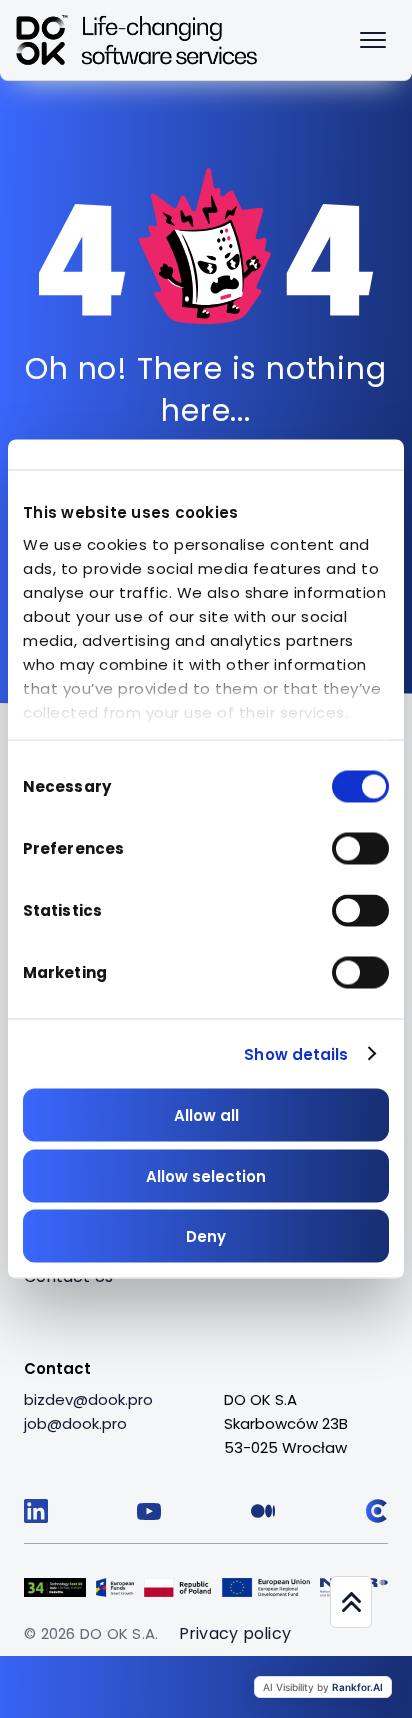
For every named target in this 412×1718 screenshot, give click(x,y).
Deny (206, 1236)
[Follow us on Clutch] (376, 1511)
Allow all (206, 1115)
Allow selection (206, 1175)
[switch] (360, 849)
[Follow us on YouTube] (149, 1511)
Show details (296, 1053)
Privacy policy (235, 1633)
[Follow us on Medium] (263, 1511)
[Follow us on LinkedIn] (36, 1511)
